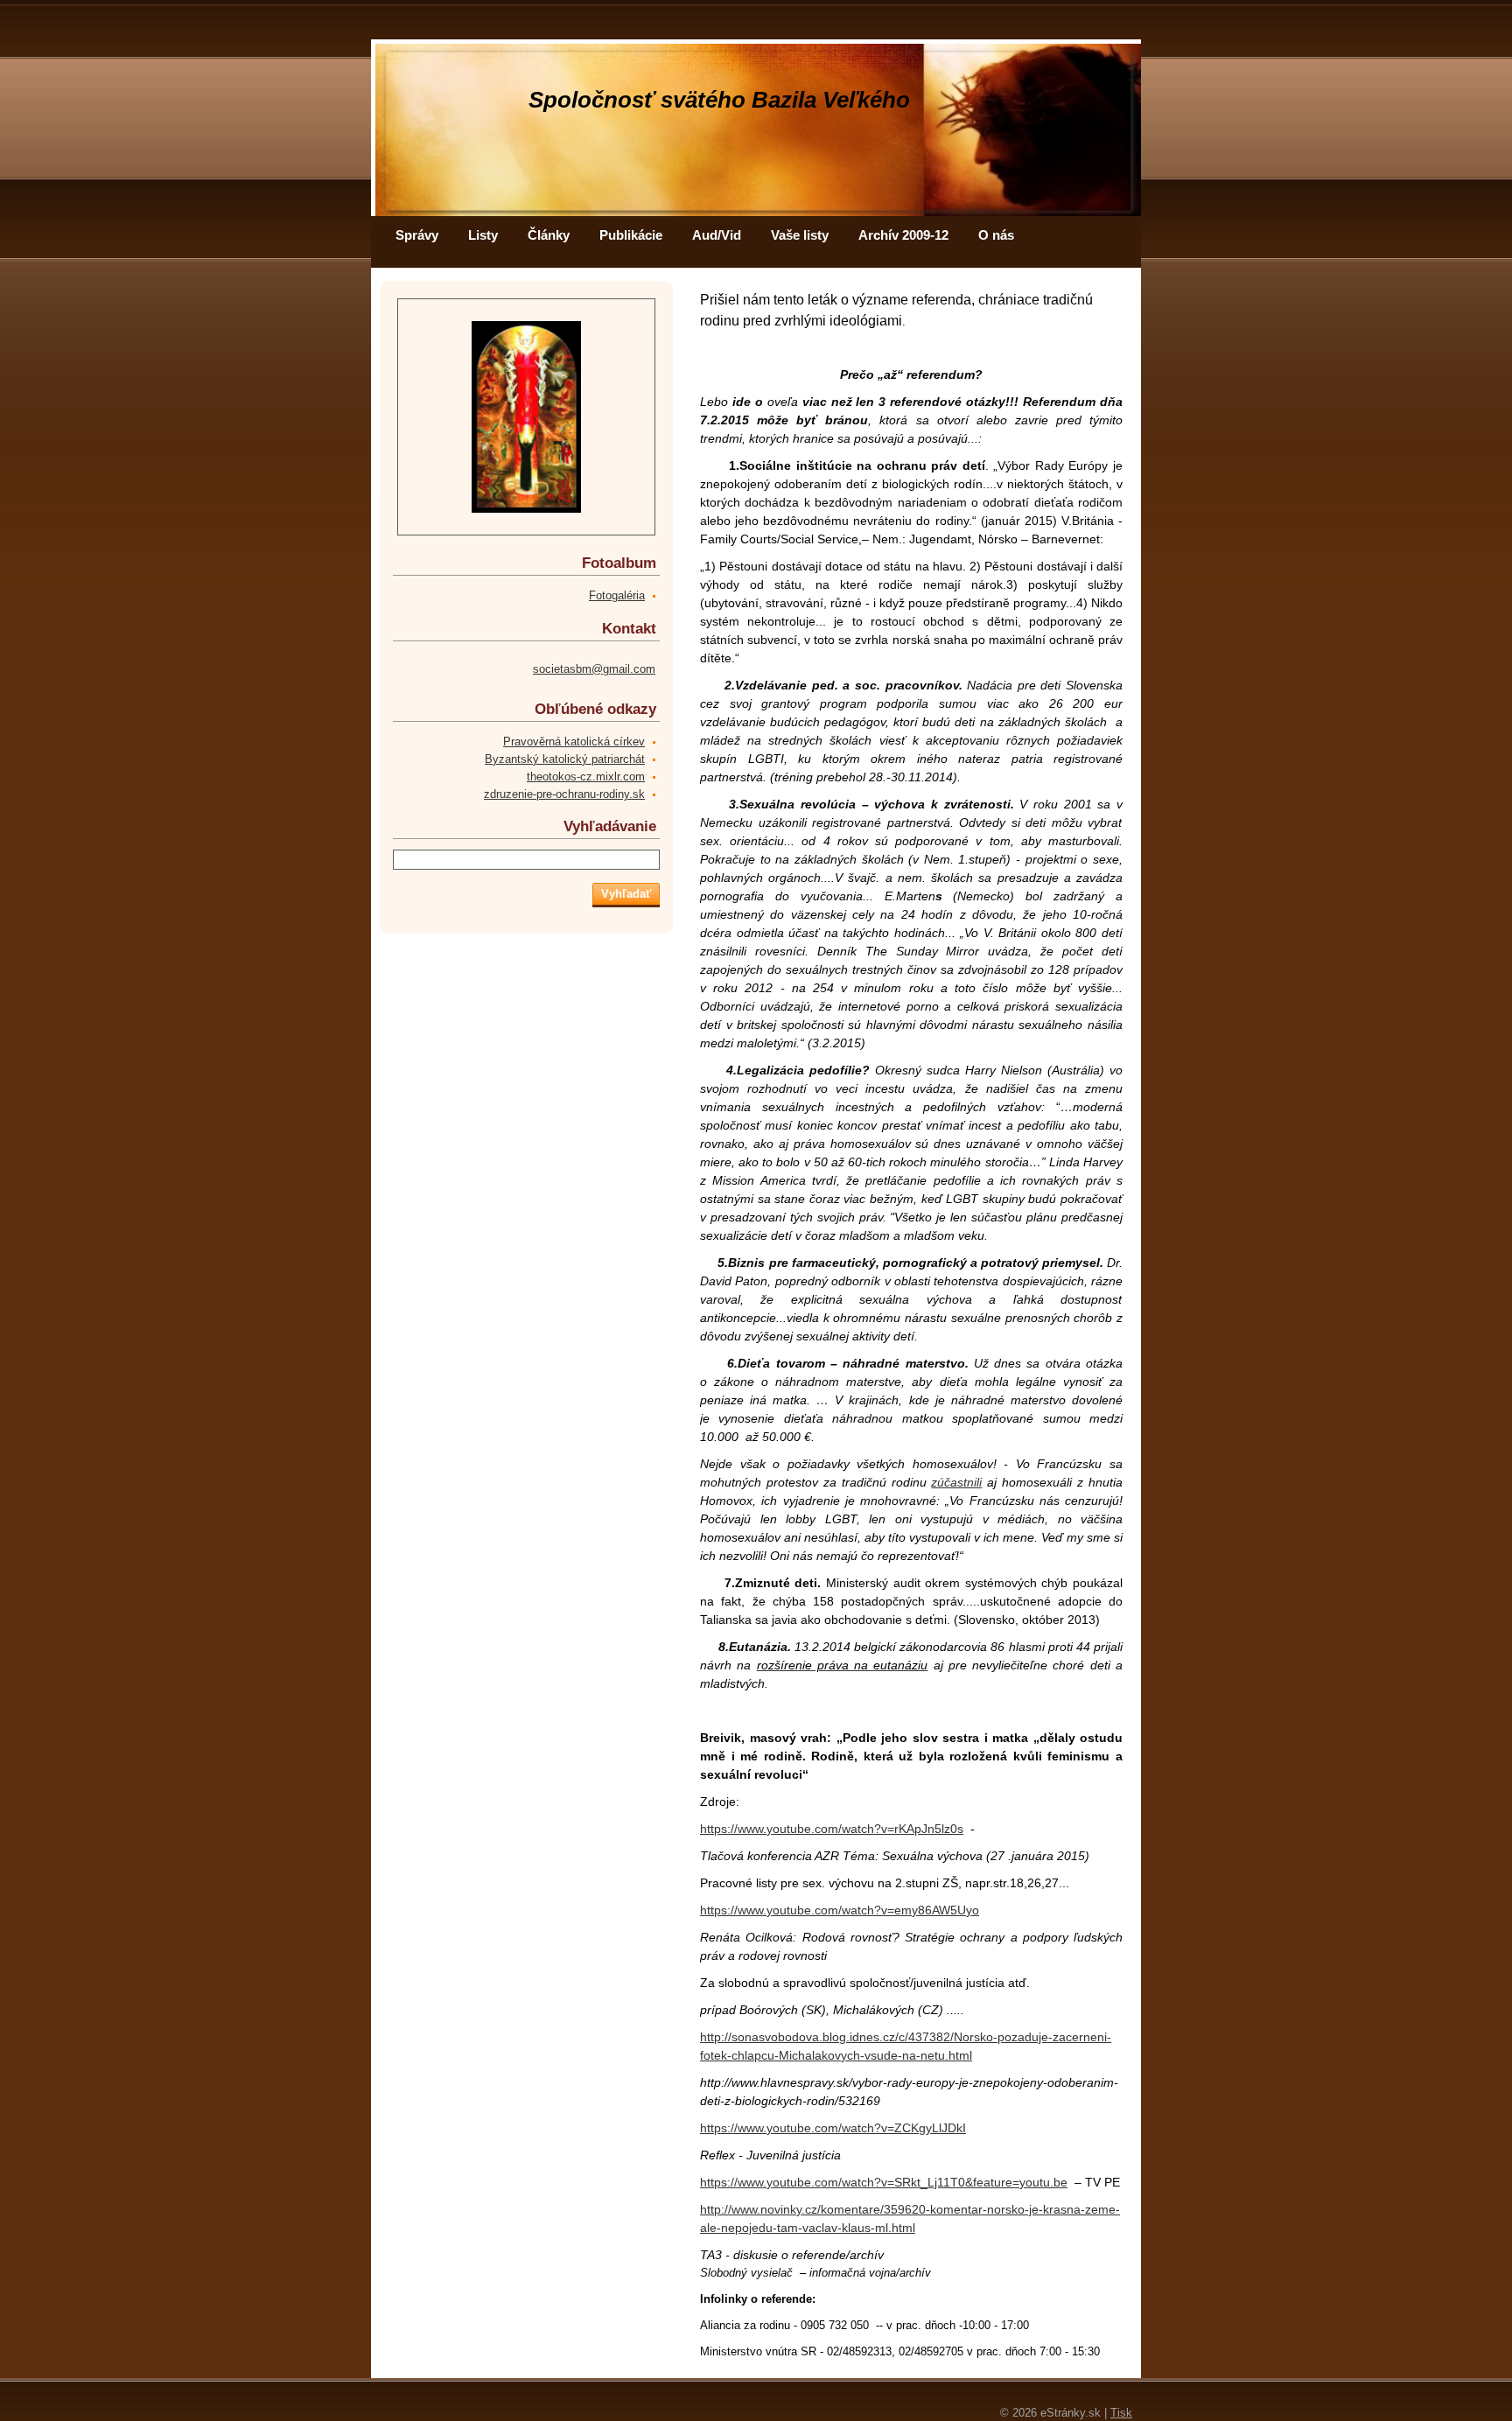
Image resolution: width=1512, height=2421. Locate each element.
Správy (417, 235)
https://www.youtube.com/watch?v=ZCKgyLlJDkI (833, 2128)
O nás (996, 235)
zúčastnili (956, 1482)
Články (549, 235)
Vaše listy (800, 235)
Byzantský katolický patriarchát (565, 759)
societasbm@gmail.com (594, 669)
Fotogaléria (617, 595)
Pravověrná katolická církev (574, 742)
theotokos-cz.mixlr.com (586, 777)
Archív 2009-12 (903, 235)
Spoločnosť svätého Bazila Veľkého (719, 100)
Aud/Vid (717, 235)
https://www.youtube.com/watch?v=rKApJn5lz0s (832, 1829)
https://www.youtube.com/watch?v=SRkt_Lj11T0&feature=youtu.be (884, 2182)
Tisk (1121, 2413)
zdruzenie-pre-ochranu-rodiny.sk (564, 794)
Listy (483, 235)
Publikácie (631, 235)
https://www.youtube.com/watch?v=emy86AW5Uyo (840, 1910)
